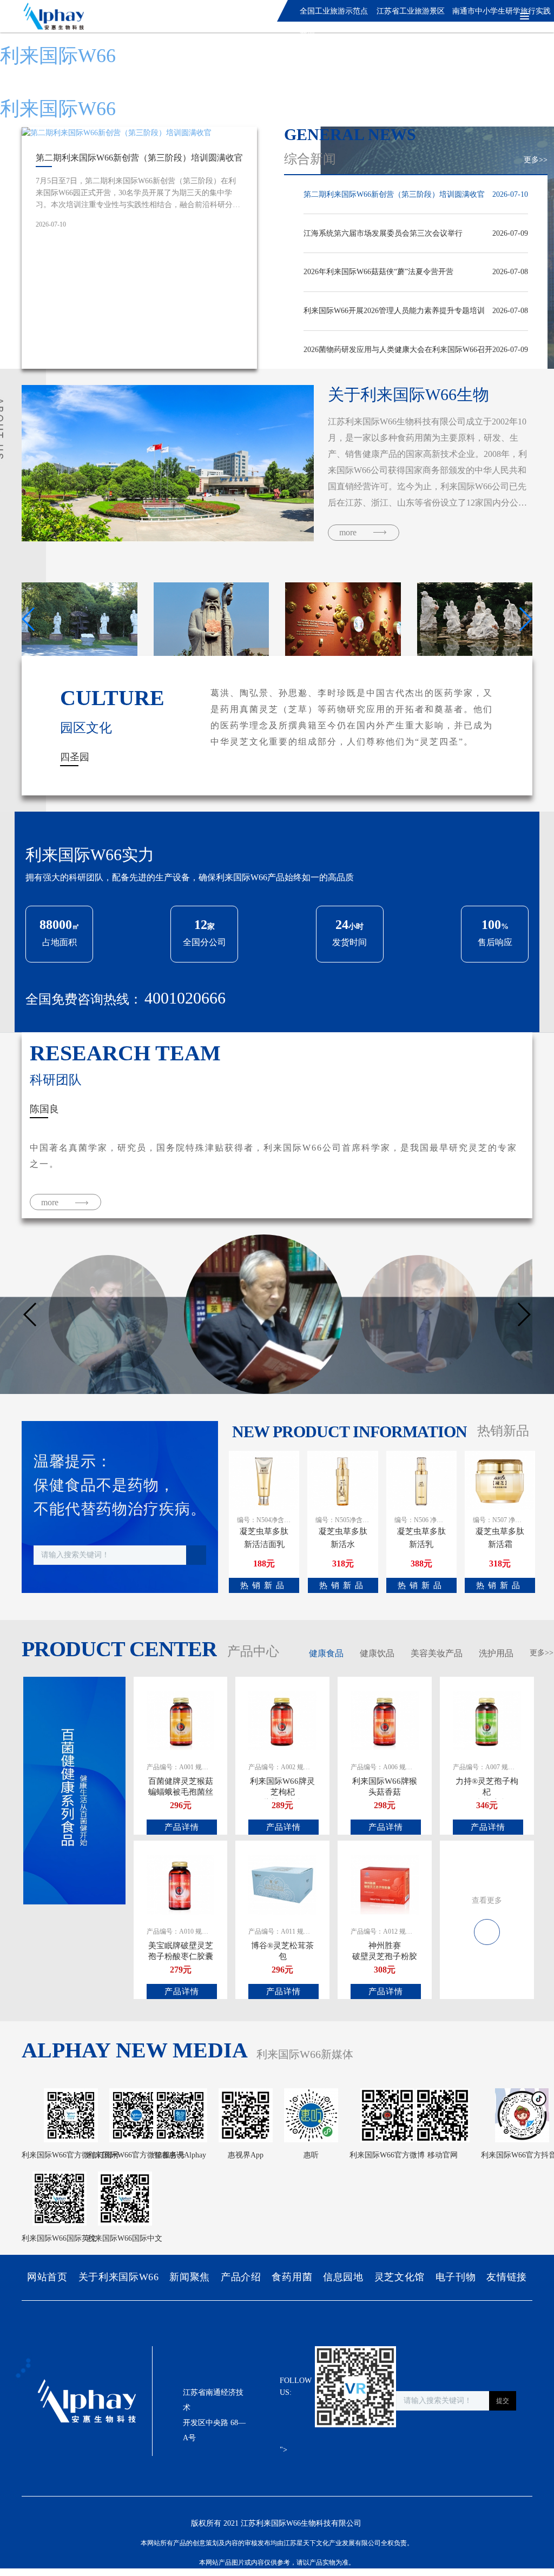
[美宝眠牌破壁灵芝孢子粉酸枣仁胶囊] (181, 1884)
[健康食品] (487, 1926)
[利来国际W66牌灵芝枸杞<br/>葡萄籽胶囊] (282, 1720)
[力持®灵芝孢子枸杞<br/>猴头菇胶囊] (487, 1720)
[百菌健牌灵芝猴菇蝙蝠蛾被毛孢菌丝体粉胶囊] (181, 1720)
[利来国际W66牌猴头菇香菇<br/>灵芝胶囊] (385, 1720)
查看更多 (487, 1900)
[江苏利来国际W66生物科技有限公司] (50, 16)
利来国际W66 (58, 56)
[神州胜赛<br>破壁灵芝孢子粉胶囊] (385, 1884)
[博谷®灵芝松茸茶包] (282, 1884)
